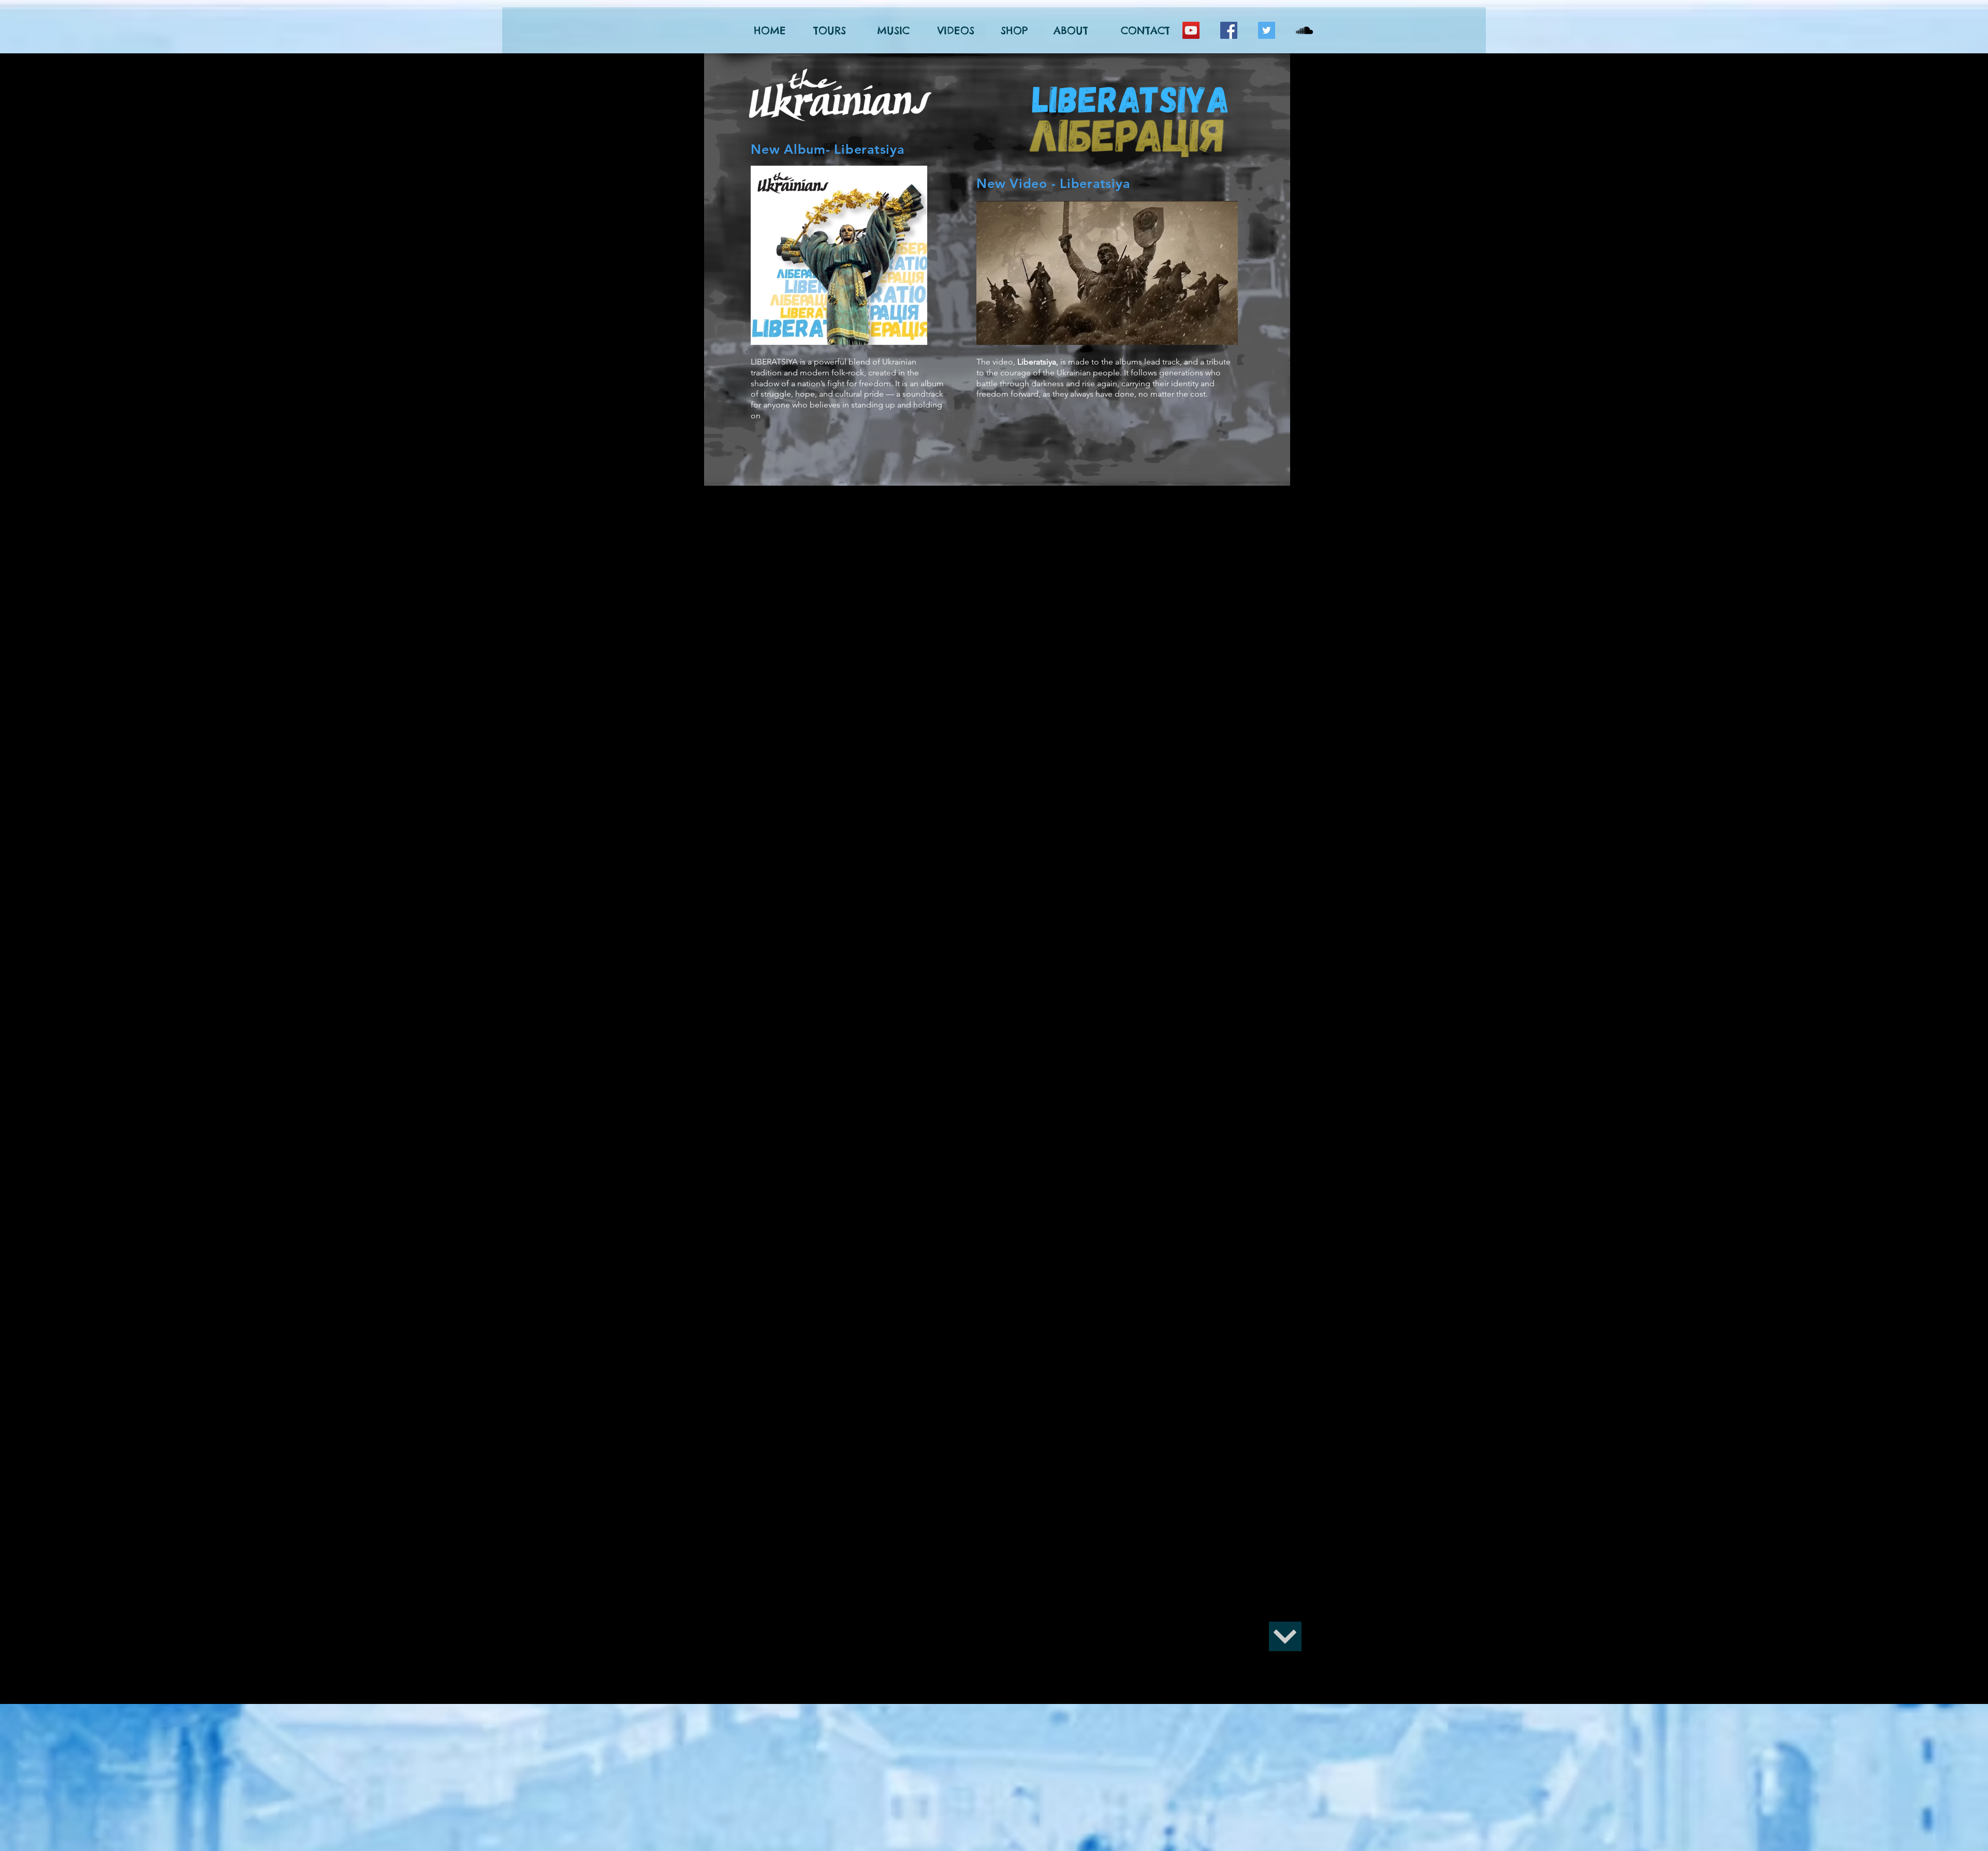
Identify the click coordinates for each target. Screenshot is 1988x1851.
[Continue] (1285, 1636)
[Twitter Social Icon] (1267, 30)
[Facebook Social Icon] (1229, 30)
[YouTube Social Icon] (1191, 30)
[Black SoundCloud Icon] (1304, 30)
